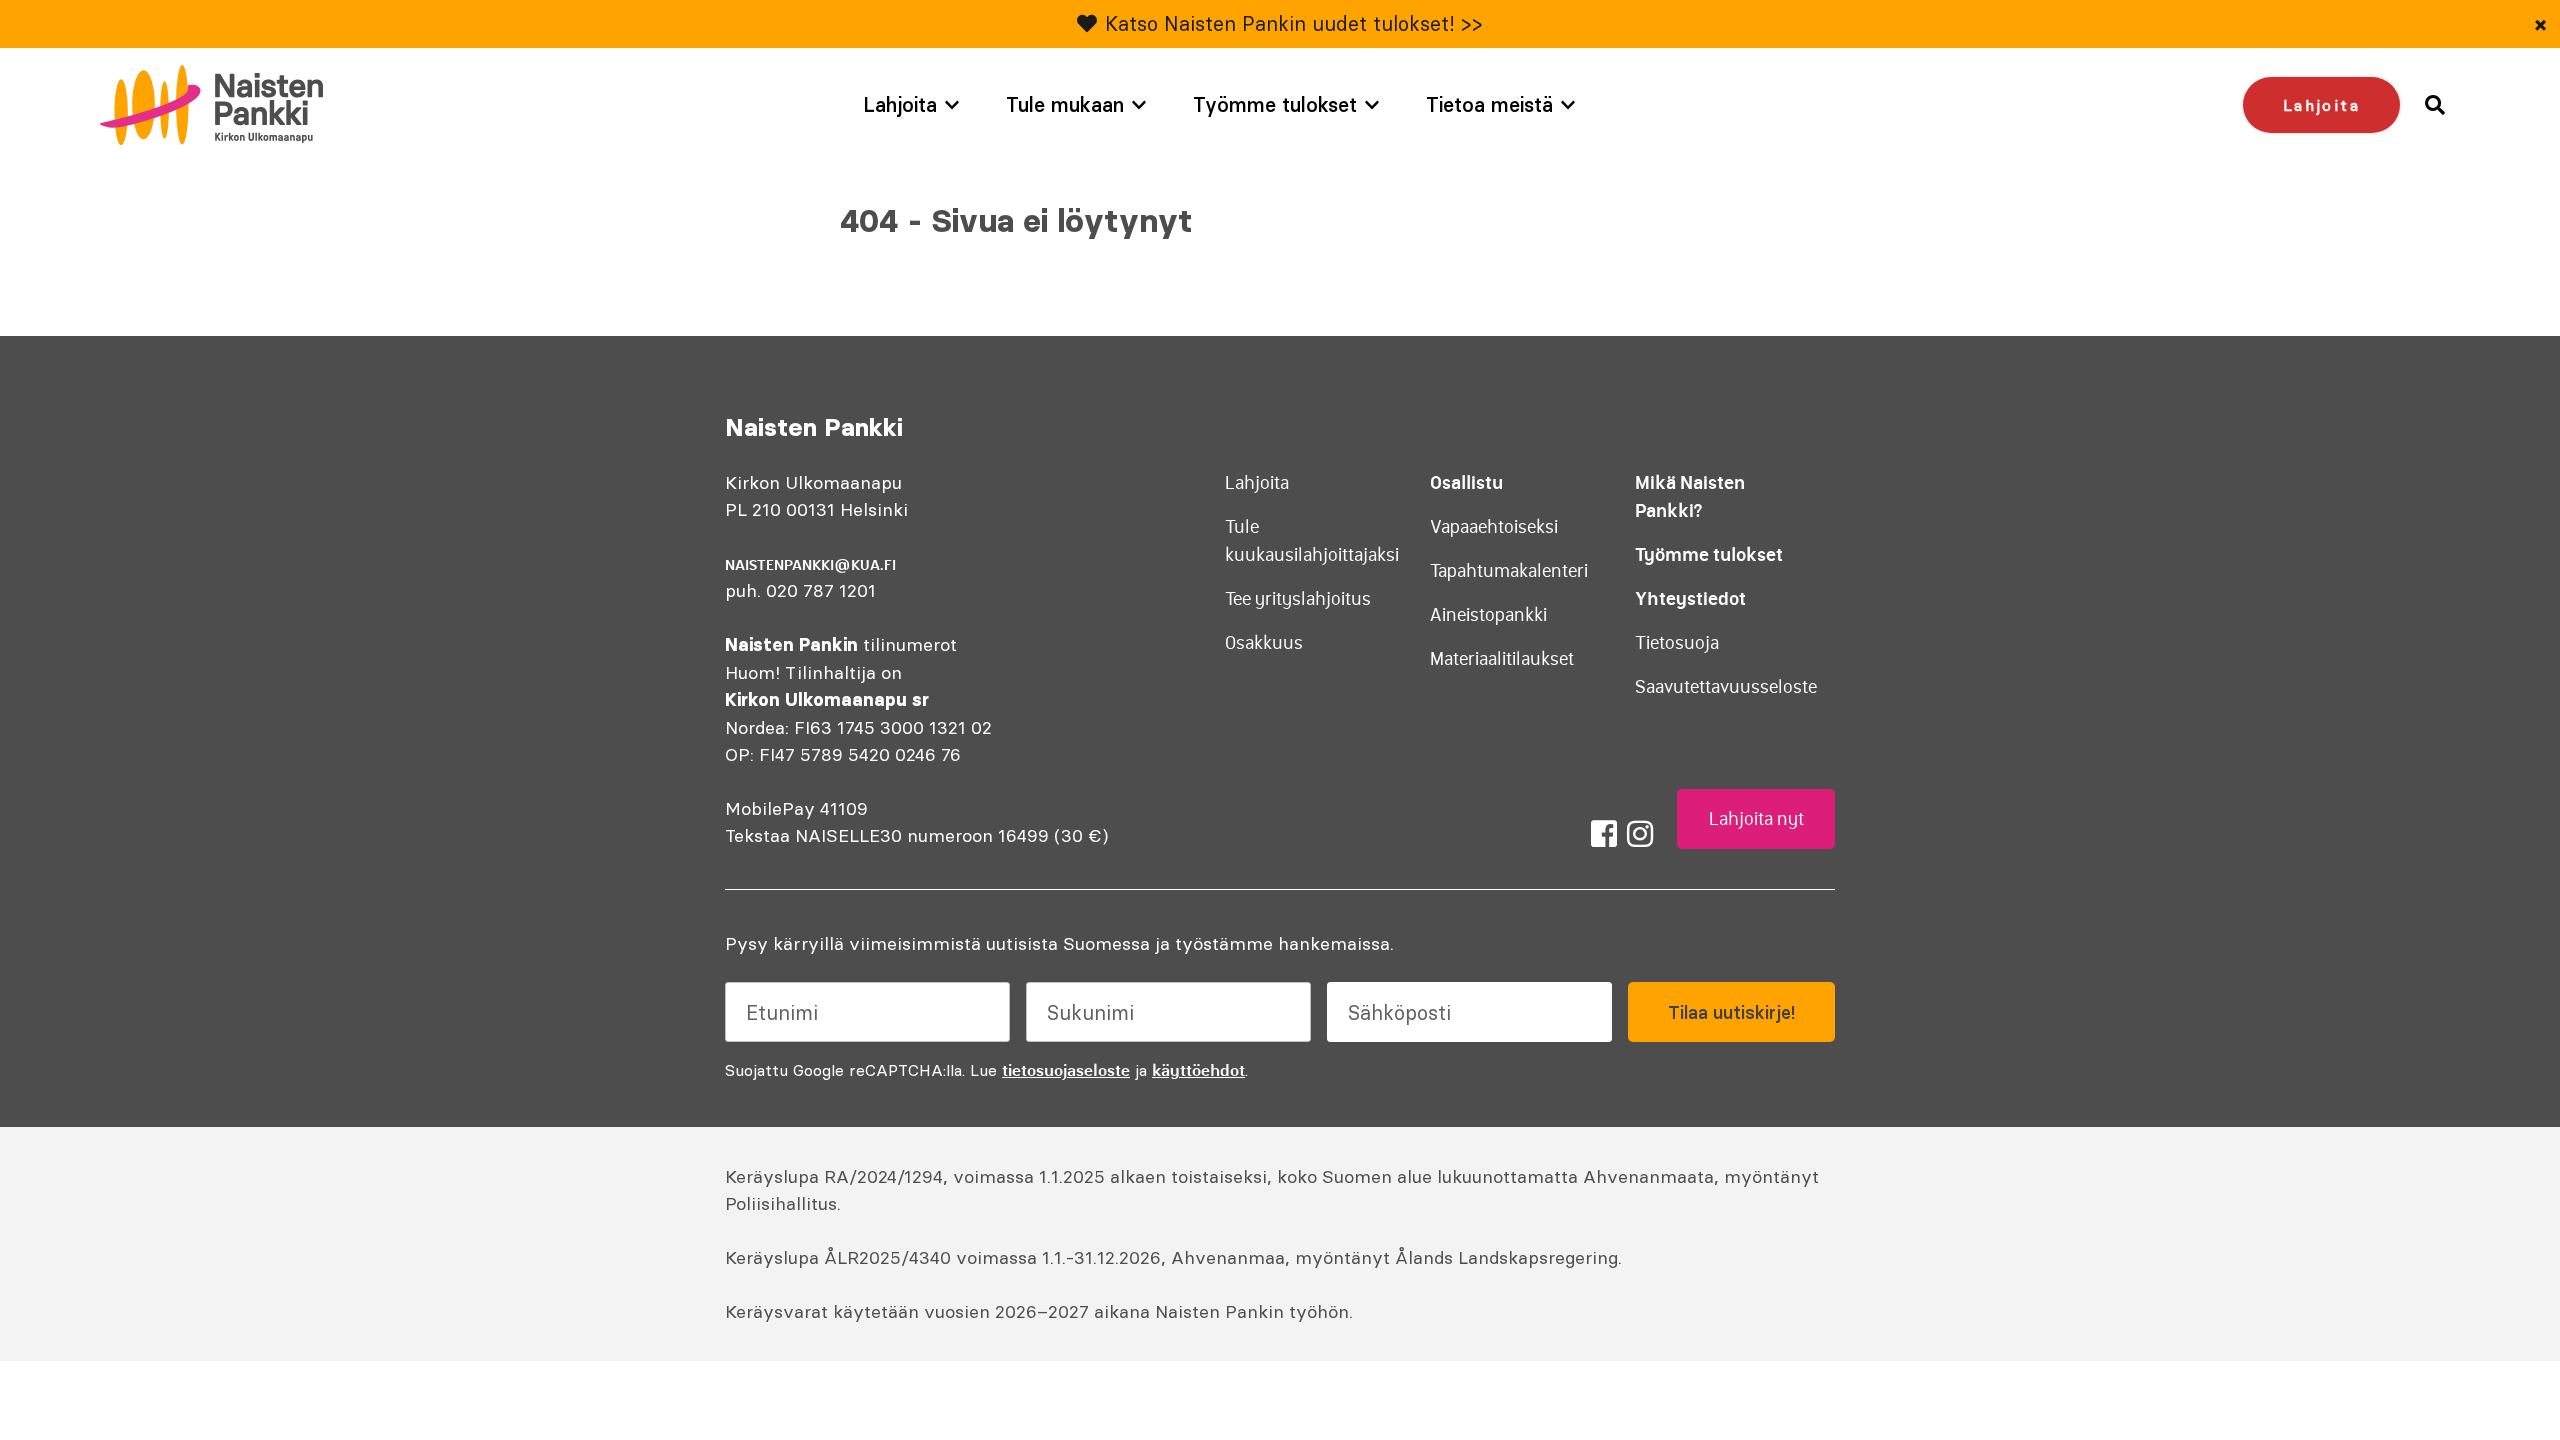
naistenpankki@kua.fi (810, 565)
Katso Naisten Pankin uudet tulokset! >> (1294, 23)
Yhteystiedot (1690, 598)
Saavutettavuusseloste (1726, 687)
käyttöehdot (1198, 1070)
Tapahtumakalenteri (1509, 571)
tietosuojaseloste (1066, 1070)
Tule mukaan (1065, 104)
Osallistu (1466, 482)
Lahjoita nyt (1756, 819)
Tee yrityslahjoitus (1298, 599)
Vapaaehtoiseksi (1494, 527)
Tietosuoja (1677, 643)
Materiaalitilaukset (1502, 659)
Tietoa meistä (1489, 104)
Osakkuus (1264, 643)
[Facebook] (1604, 834)
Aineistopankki (1488, 615)
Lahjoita (900, 104)
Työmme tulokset (1275, 104)
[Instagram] (1640, 834)
